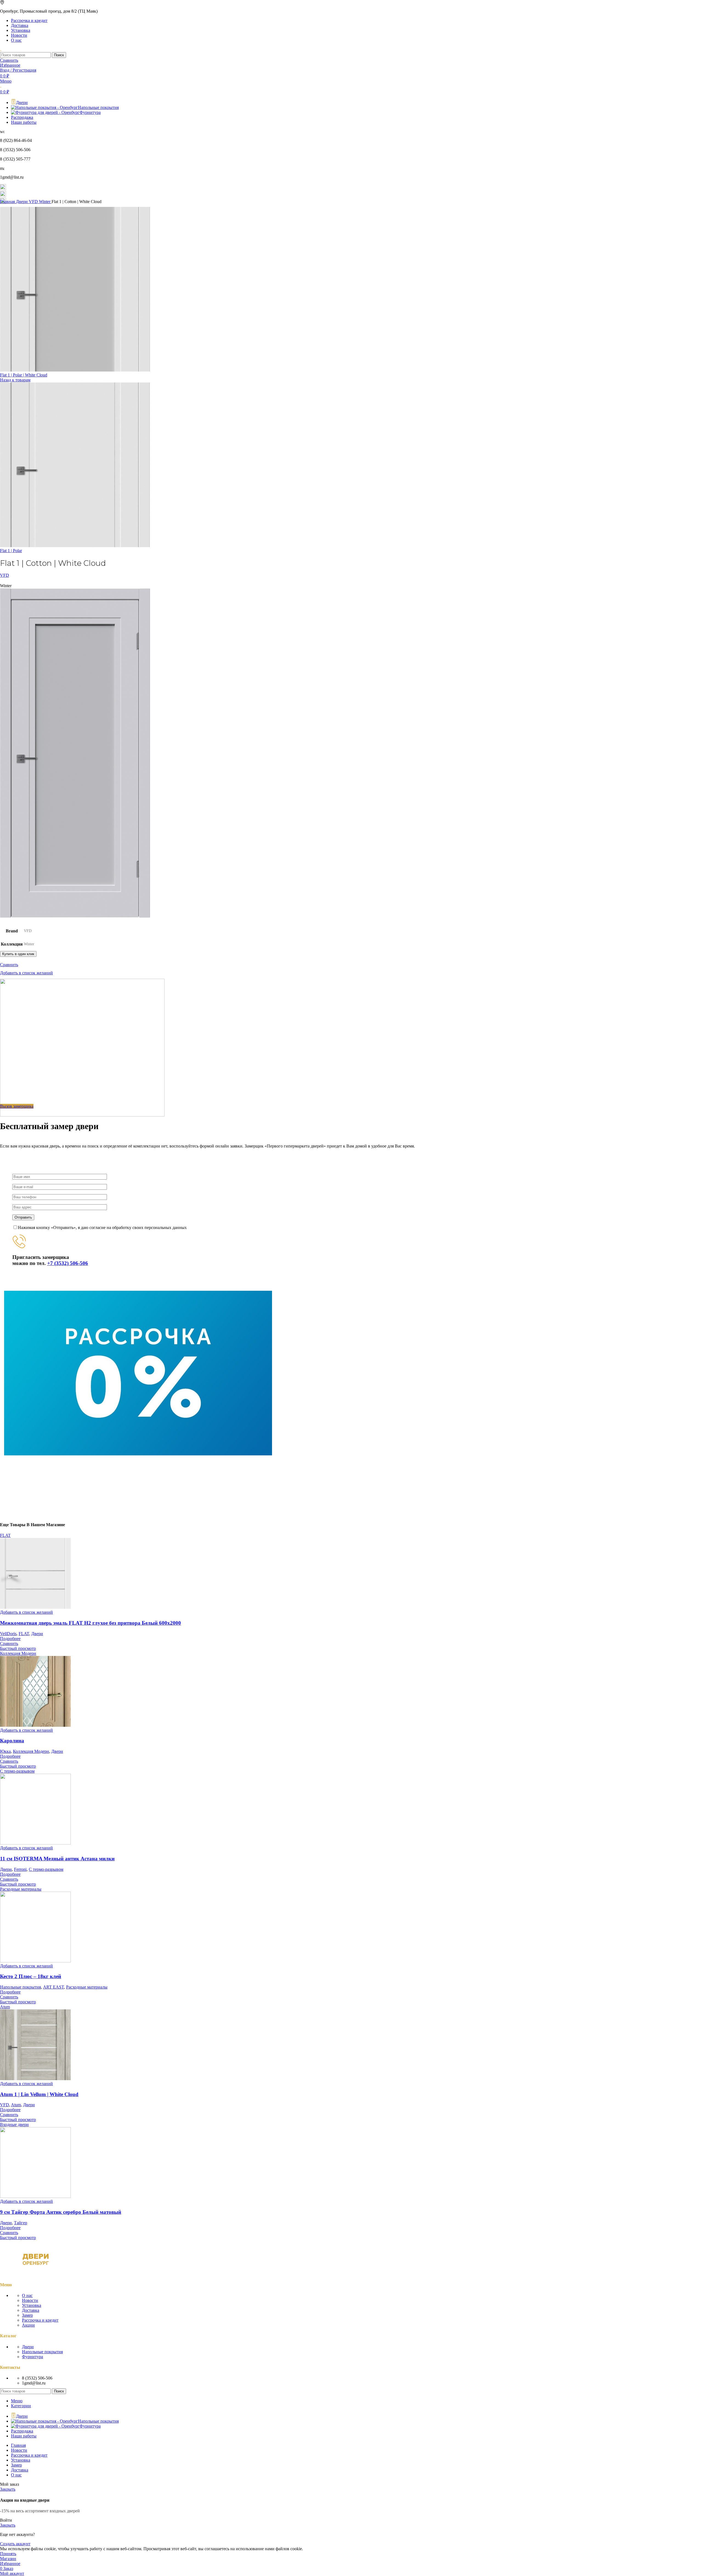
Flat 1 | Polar (11, 551)
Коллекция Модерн (31, 1751)
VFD (34, 202)
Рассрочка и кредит (40, 2320)
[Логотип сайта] (1, 50)
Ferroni (20, 1869)
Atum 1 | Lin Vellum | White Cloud (39, 2094)
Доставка (31, 2310)
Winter (45, 202)
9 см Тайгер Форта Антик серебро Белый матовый (61, 2212)
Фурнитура (32, 2357)
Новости (30, 2300)
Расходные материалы (87, 1987)
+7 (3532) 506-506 (68, 1263)
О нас (27, 2295)
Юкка (5, 1751)
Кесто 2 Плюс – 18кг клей (31, 1976)
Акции (28, 2325)
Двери (22, 202)
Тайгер (21, 2223)
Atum (16, 2105)
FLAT (24, 1634)
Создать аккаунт (15, 2544)
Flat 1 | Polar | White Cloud (24, 375)
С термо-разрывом (46, 1869)
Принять (8, 2554)
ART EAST (53, 1987)
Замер (27, 2315)
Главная (8, 202)
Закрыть (8, 2489)
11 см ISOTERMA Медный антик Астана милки (57, 1859)
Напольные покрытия (20, 1987)
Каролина (12, 1741)
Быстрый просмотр (18, 1648)
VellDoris (8, 1634)
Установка (32, 2305)
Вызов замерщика (17, 1106)
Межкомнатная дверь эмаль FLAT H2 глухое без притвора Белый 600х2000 (90, 1623)
